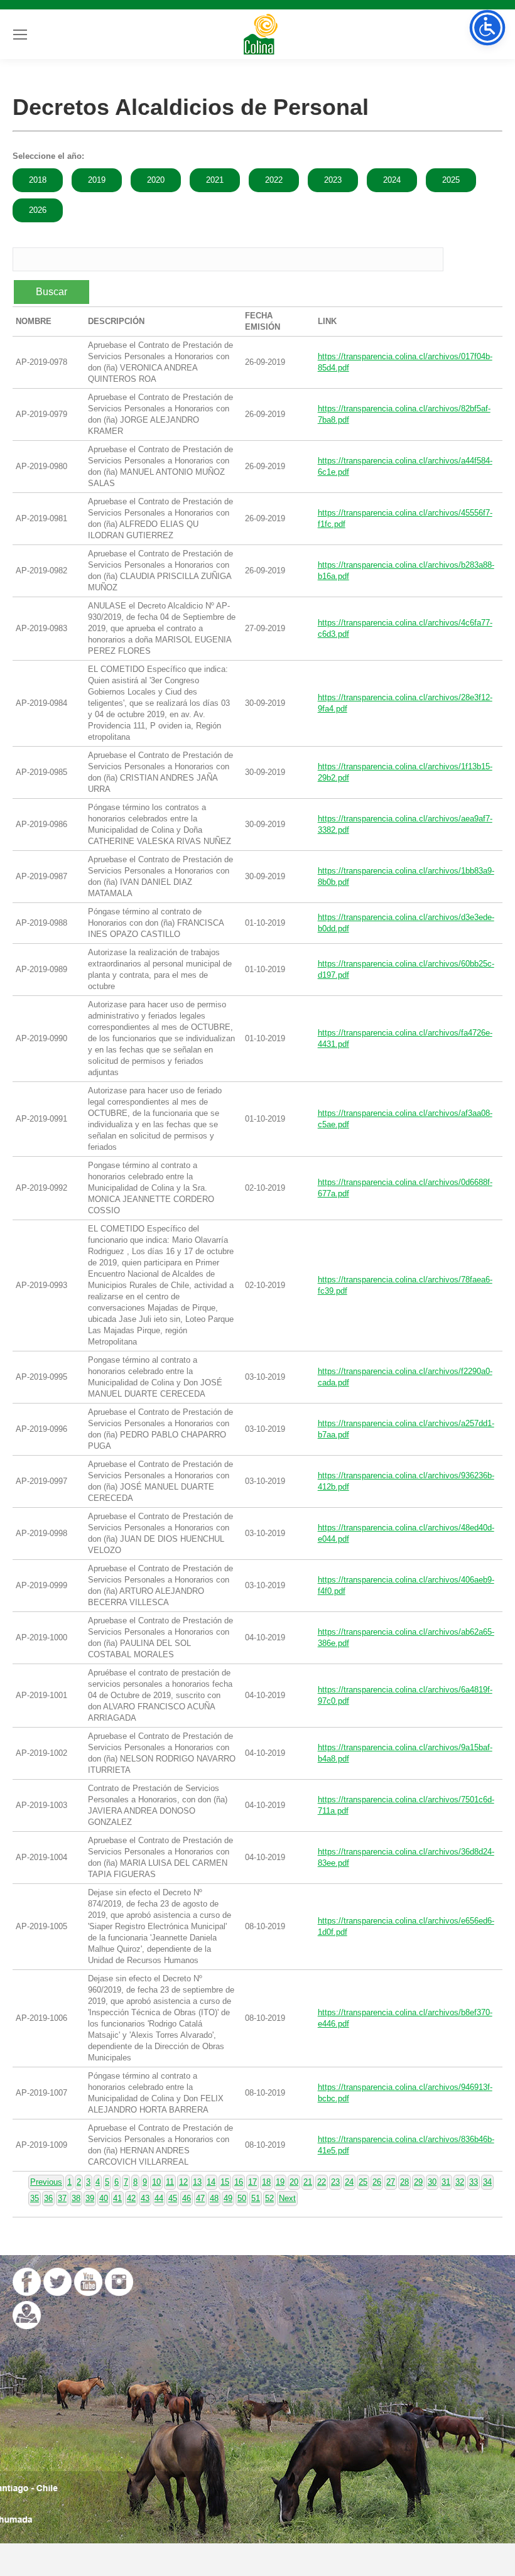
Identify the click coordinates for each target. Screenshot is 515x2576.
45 (173, 2198)
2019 (97, 180)
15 (225, 2182)
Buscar (51, 292)
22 (322, 2182)
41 (117, 2198)
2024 (392, 180)
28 (404, 2182)
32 (460, 2182)
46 (187, 2198)
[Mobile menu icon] (20, 35)
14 (211, 2182)
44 (159, 2198)
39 (90, 2198)
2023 (333, 180)
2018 (38, 180)
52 (269, 2198)
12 (183, 2182)
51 (256, 2198)
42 (131, 2198)
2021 (215, 180)
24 (349, 2182)
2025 (451, 180)
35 (35, 2198)
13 (197, 2182)
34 (487, 2182)
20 (294, 2182)
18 (266, 2182)
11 (170, 2182)
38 (76, 2198)
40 (104, 2198)
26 (377, 2182)
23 (335, 2182)
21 (308, 2182)
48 (214, 2198)
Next (287, 2198)
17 (252, 2182)
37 (62, 2198)
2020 (156, 180)
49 (228, 2198)
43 (145, 2198)
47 (200, 2198)
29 (418, 2182)
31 (446, 2182)
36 (48, 2198)
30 (432, 2182)
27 (391, 2182)
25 (363, 2182)
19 (280, 2182)
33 (474, 2182)
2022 (274, 180)
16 (239, 2182)
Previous (46, 2182)
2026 (38, 210)
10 (156, 2182)
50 (242, 2198)
